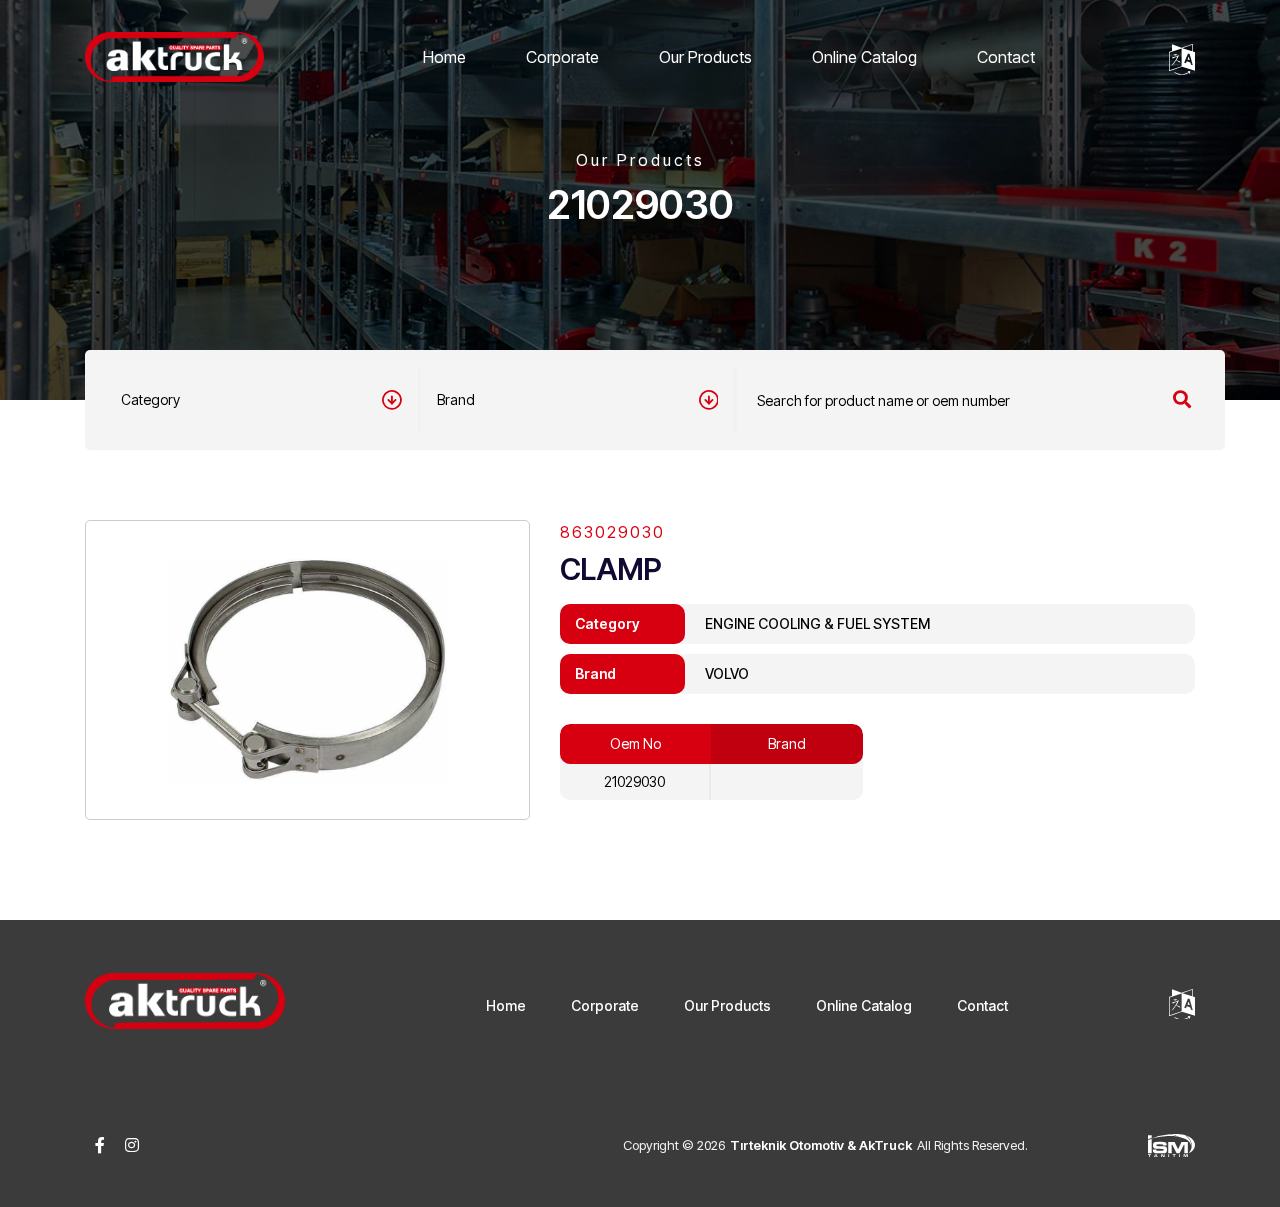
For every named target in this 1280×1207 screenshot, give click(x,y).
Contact (1006, 57)
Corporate (562, 57)
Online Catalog (864, 57)
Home (444, 57)
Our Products (705, 57)
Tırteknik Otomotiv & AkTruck (821, 1145)
